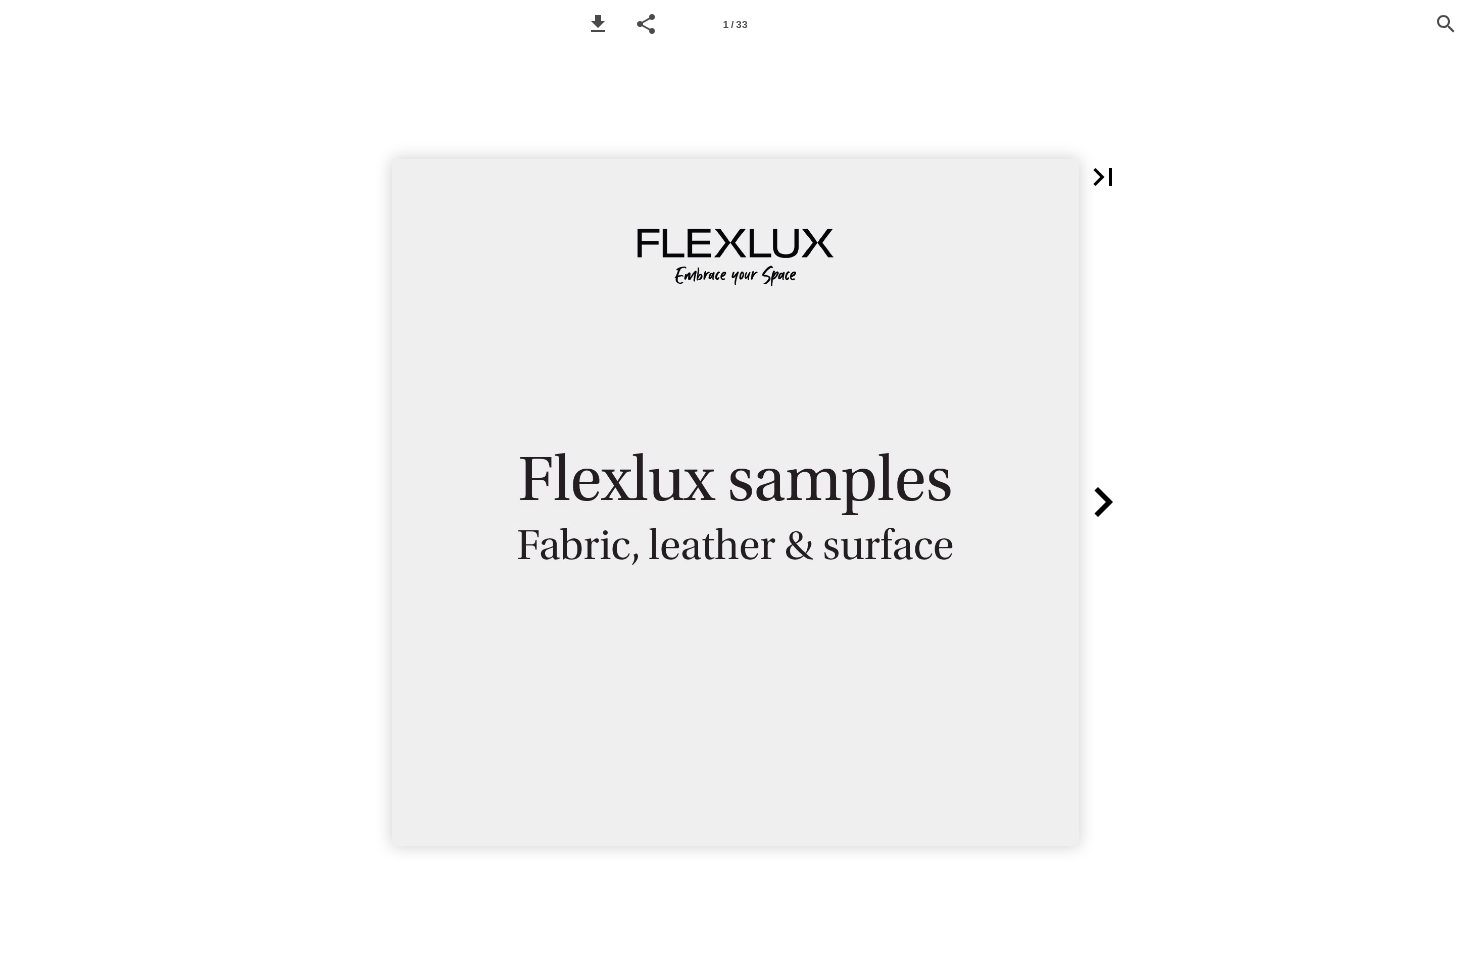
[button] (598, 24)
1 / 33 (735, 24)
